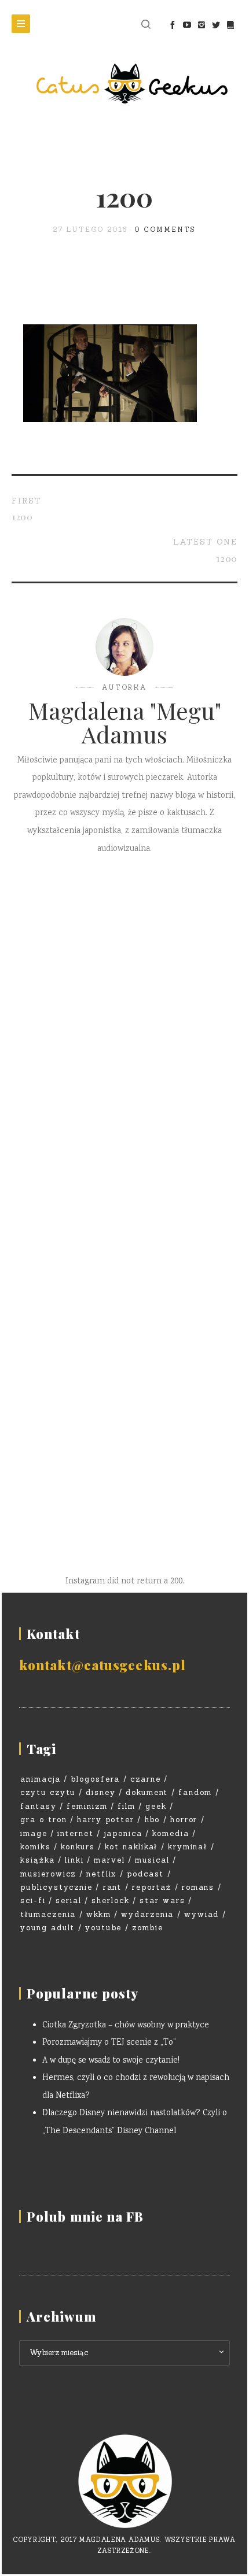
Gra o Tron (44, 1820)
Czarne (146, 1779)
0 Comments (166, 230)
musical (152, 1860)
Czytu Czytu (48, 1792)
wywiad (202, 1914)
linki (74, 1860)
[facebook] (172, 25)
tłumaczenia (48, 1914)
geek (156, 1806)
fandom (195, 1792)
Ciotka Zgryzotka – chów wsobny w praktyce (126, 2026)
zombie (148, 1928)
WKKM (99, 1914)
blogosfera (96, 1779)
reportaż (152, 1887)
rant (113, 1887)
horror (184, 1820)
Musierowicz (48, 1874)
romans (198, 1887)
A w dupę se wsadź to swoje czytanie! (111, 2061)
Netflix (102, 1874)
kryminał (188, 1847)
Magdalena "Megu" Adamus (125, 722)
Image (34, 1833)
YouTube (104, 1928)
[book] (230, 25)
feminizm (87, 1806)
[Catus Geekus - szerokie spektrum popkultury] (124, 84)
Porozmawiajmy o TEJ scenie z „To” (109, 2043)
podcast (146, 1874)
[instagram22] (201, 25)
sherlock (111, 1900)
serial (69, 1900)
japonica (123, 1833)
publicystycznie (56, 1887)
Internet (76, 1833)
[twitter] (216, 25)
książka (38, 1860)
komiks (36, 1847)
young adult (47, 1928)
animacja (41, 1779)
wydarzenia (148, 1914)
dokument (147, 1792)
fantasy (39, 1806)
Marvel (109, 1860)
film (127, 1806)
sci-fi (33, 1900)
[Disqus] (124, 1037)
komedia (171, 1833)
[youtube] (187, 25)
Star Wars (162, 1900)
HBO (153, 1820)
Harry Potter (106, 1820)
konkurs (78, 1847)
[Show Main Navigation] (21, 24)
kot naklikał (131, 1847)
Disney (101, 1792)
